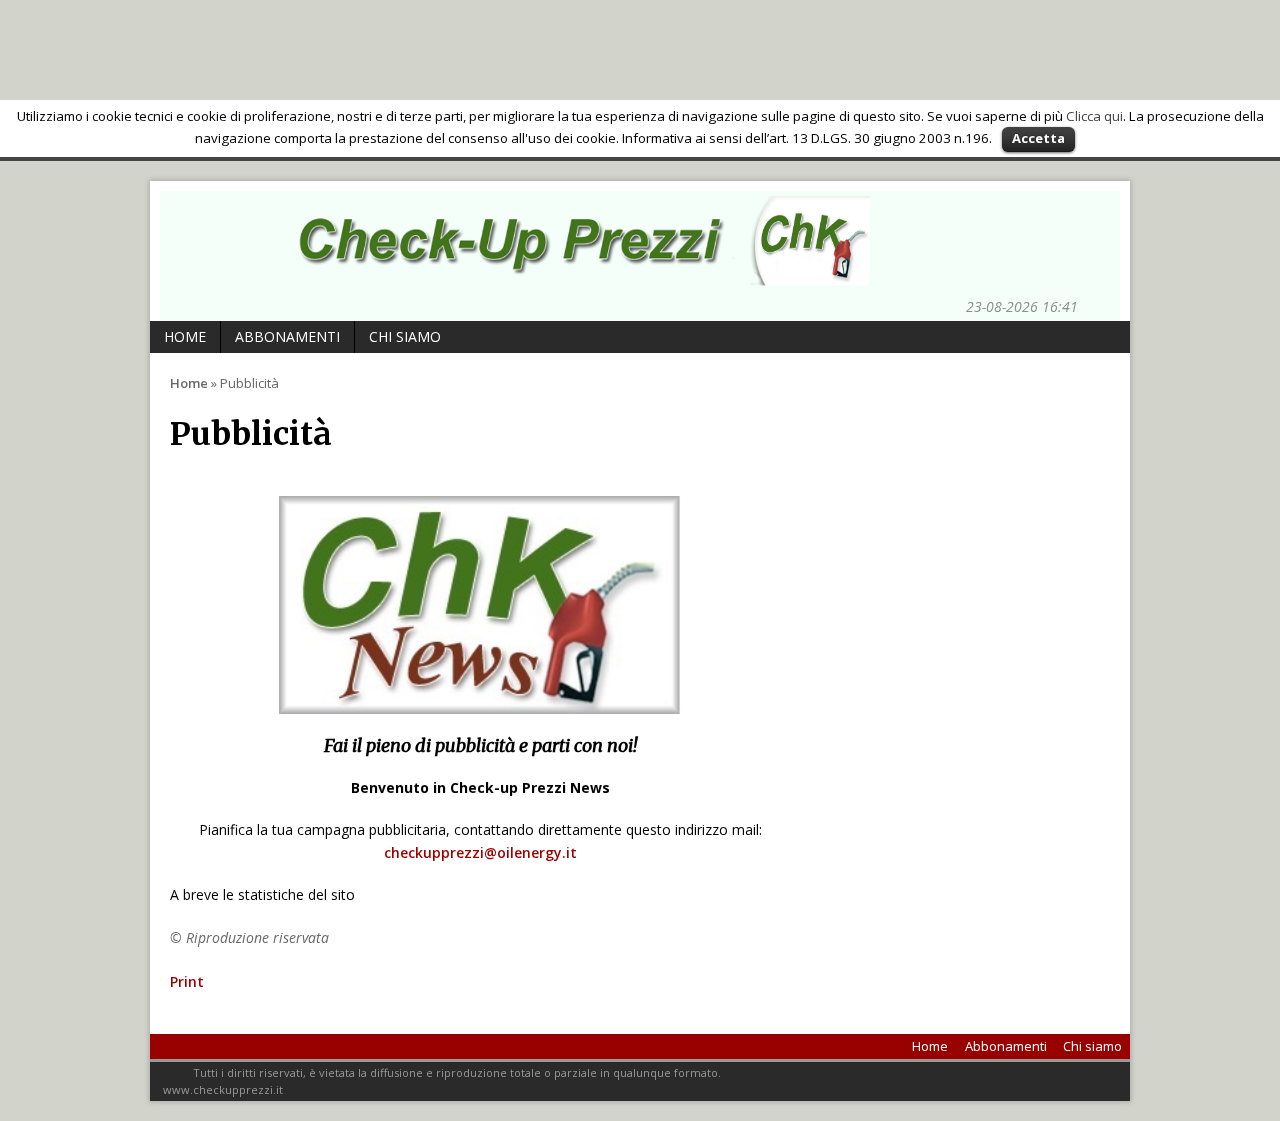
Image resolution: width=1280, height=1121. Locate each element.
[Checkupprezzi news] (570, 274)
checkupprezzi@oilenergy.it (480, 852)
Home (185, 336)
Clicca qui (1094, 116)
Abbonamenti (287, 336)
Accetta (1038, 138)
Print (187, 981)
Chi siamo (405, 336)
